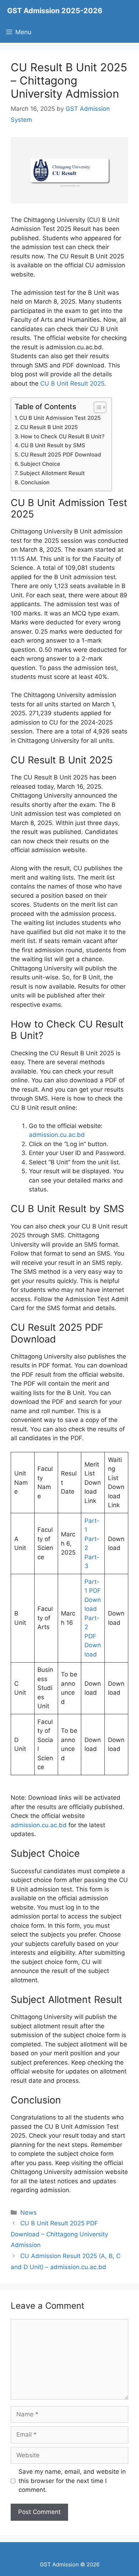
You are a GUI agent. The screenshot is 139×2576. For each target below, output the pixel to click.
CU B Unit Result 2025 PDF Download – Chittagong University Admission (59, 2234)
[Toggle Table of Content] (96, 407)
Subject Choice (40, 464)
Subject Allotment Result (52, 473)
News (29, 2212)
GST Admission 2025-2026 (55, 11)
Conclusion (35, 482)
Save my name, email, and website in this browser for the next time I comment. (72, 2481)
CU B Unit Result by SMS (53, 445)
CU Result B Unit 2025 (49, 427)
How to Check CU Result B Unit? (63, 436)
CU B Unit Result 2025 (72, 383)
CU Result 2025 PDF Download (61, 455)
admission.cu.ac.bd (57, 1135)
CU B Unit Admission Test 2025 (60, 418)
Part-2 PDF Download (93, 1636)
